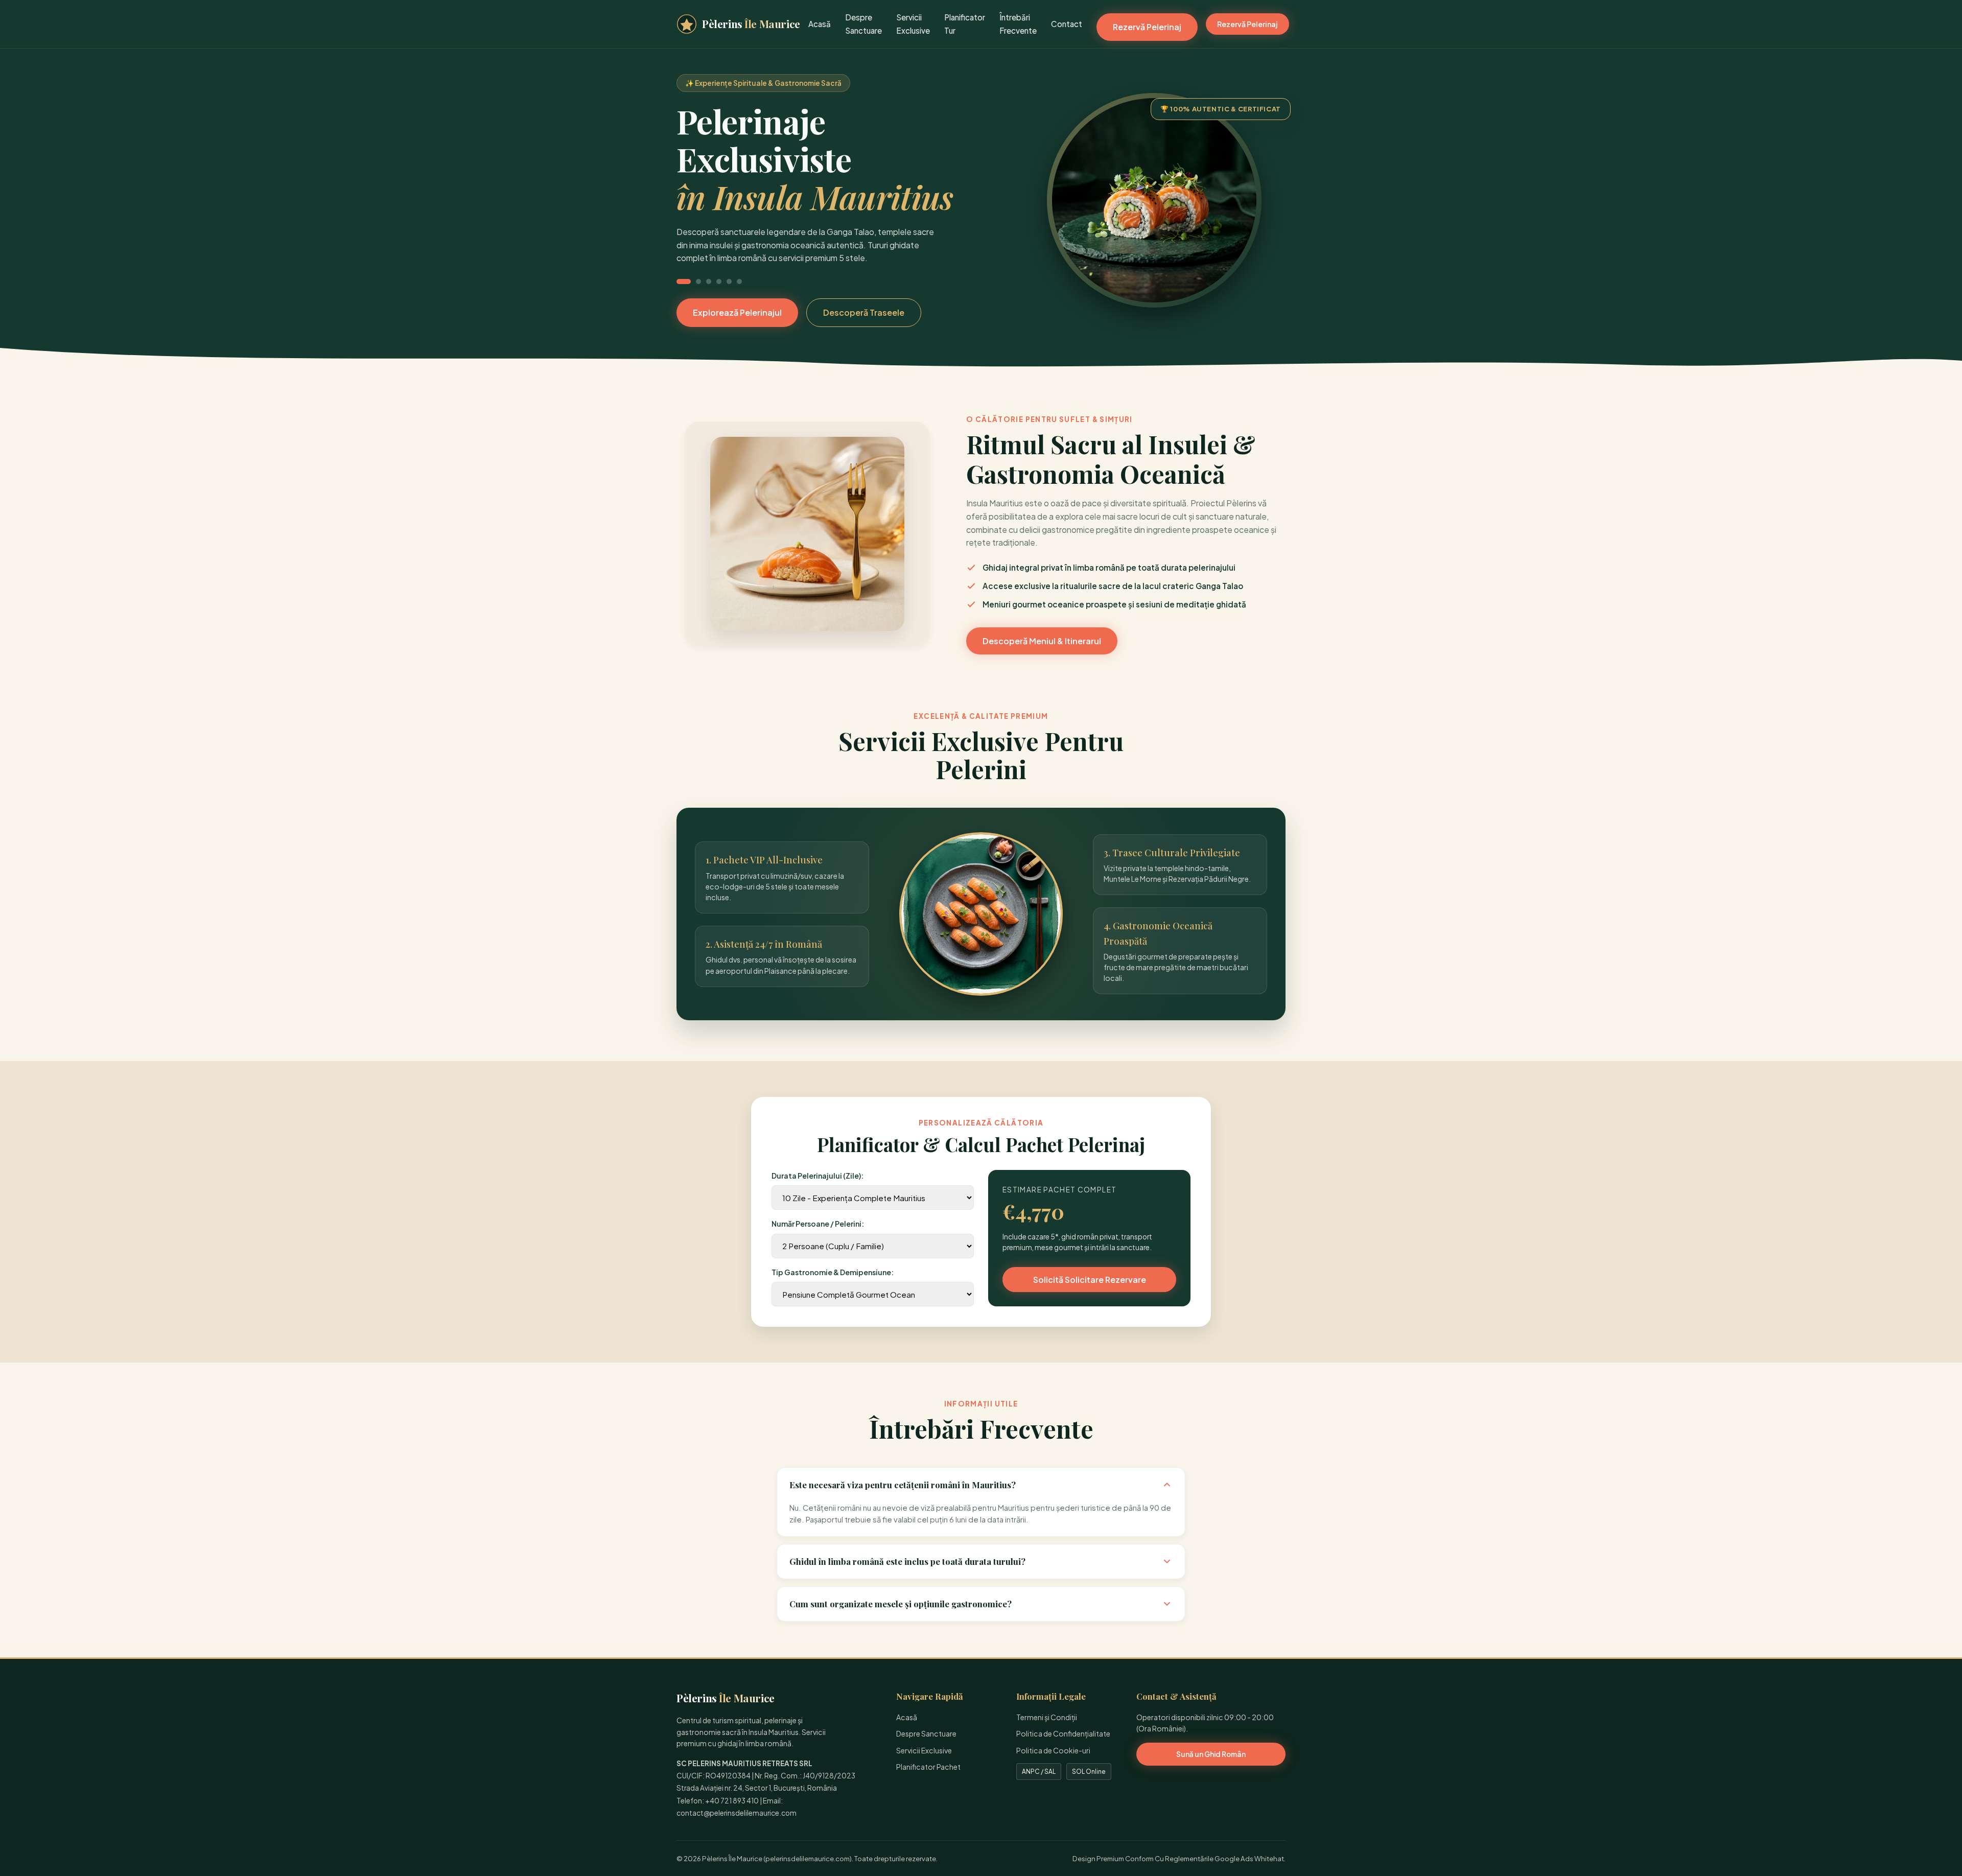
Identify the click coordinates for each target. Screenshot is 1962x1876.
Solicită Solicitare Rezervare (1090, 1280)
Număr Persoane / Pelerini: (818, 1224)
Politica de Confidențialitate (1063, 1733)
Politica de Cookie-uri (1053, 1750)
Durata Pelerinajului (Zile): (818, 1176)
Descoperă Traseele (864, 312)
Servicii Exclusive (924, 1750)
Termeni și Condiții (1047, 1717)
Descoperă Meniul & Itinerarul (1042, 641)
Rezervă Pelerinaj (1147, 27)
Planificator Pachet (928, 1767)
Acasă (820, 24)
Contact (1067, 24)
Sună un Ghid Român (1211, 1754)
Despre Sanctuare (926, 1733)
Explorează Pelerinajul (737, 312)
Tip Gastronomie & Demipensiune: (833, 1272)
